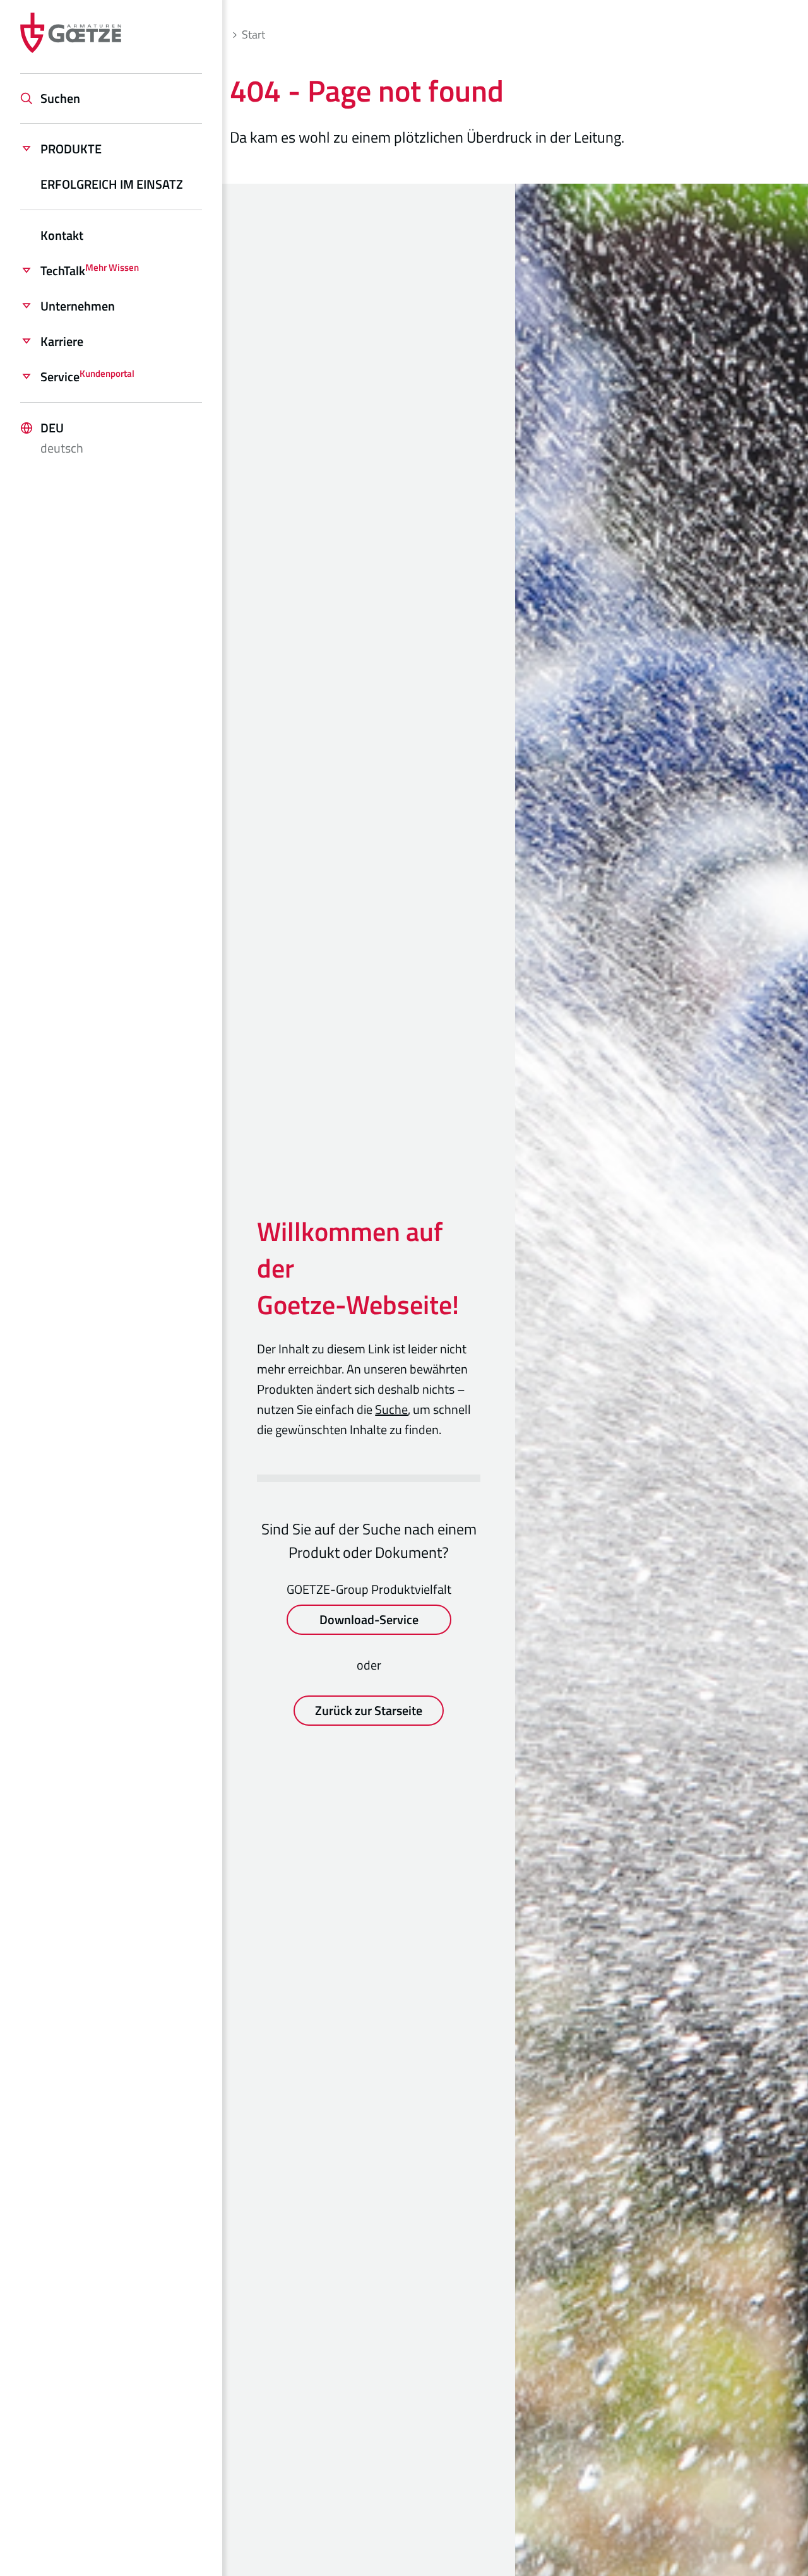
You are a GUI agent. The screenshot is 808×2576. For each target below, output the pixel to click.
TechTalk (90, 270)
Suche (391, 1409)
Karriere (62, 341)
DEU (62, 438)
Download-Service (369, 1619)
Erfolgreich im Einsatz (112, 184)
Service (87, 377)
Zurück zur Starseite (369, 1710)
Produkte (71, 149)
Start (253, 34)
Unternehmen (78, 306)
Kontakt (62, 235)
